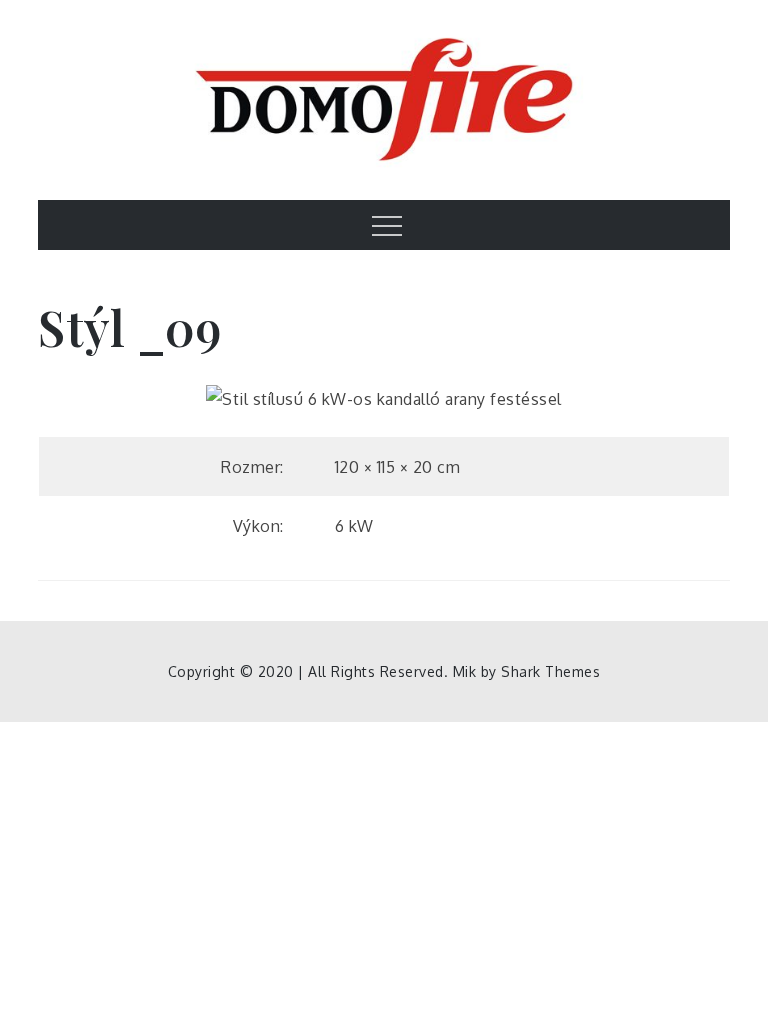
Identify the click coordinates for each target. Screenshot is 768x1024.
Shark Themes (550, 671)
